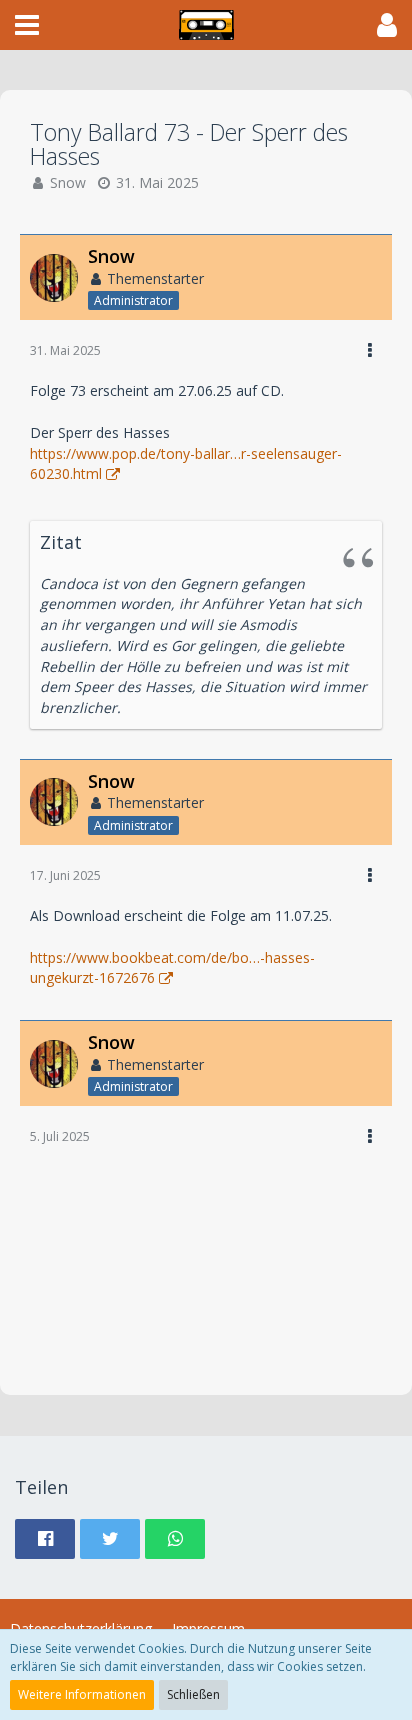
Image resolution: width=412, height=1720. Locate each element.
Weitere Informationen (82, 1694)
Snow (68, 182)
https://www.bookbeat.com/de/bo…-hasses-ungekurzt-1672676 (172, 968)
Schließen (193, 1694)
